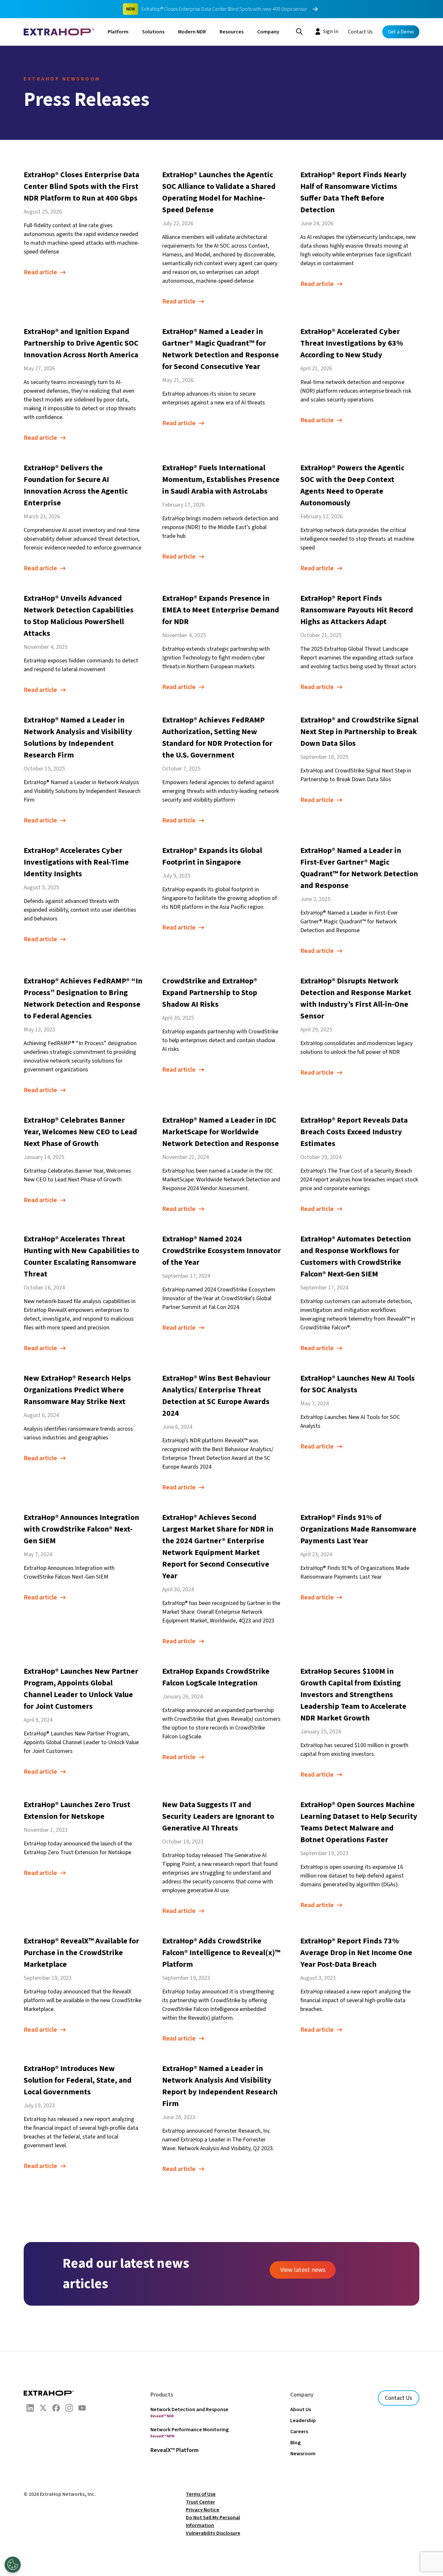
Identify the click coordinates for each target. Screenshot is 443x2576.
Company (268, 32)
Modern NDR (192, 32)
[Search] (299, 31)
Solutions (153, 32)
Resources (232, 32)
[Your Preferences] (13, 2565)
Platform (118, 32)
